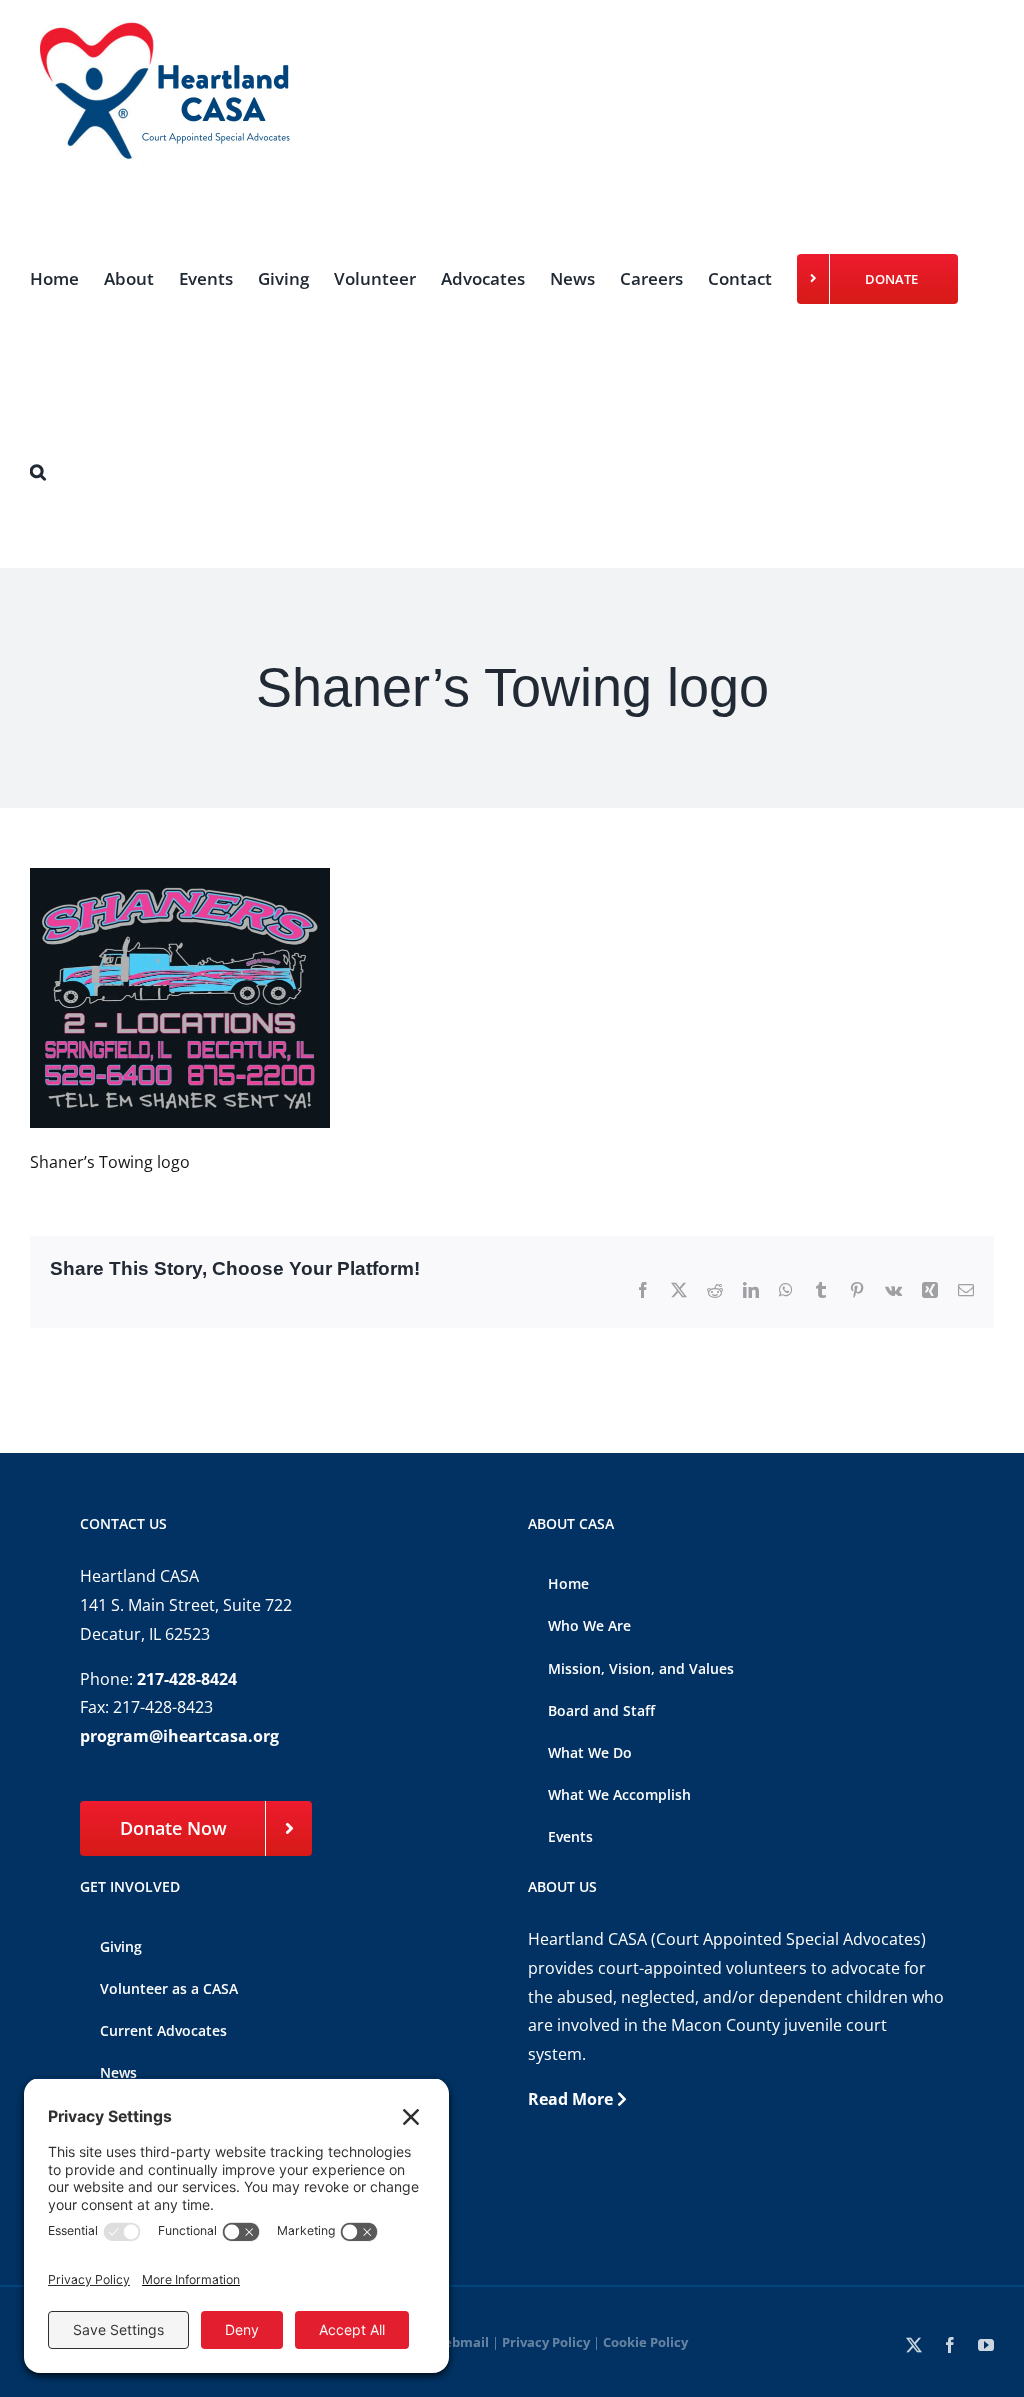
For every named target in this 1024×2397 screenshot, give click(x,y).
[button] (38, 471)
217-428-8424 (187, 1679)
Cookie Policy (645, 2342)
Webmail (460, 2342)
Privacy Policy (546, 2342)
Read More (572, 2099)
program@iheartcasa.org (179, 1736)
